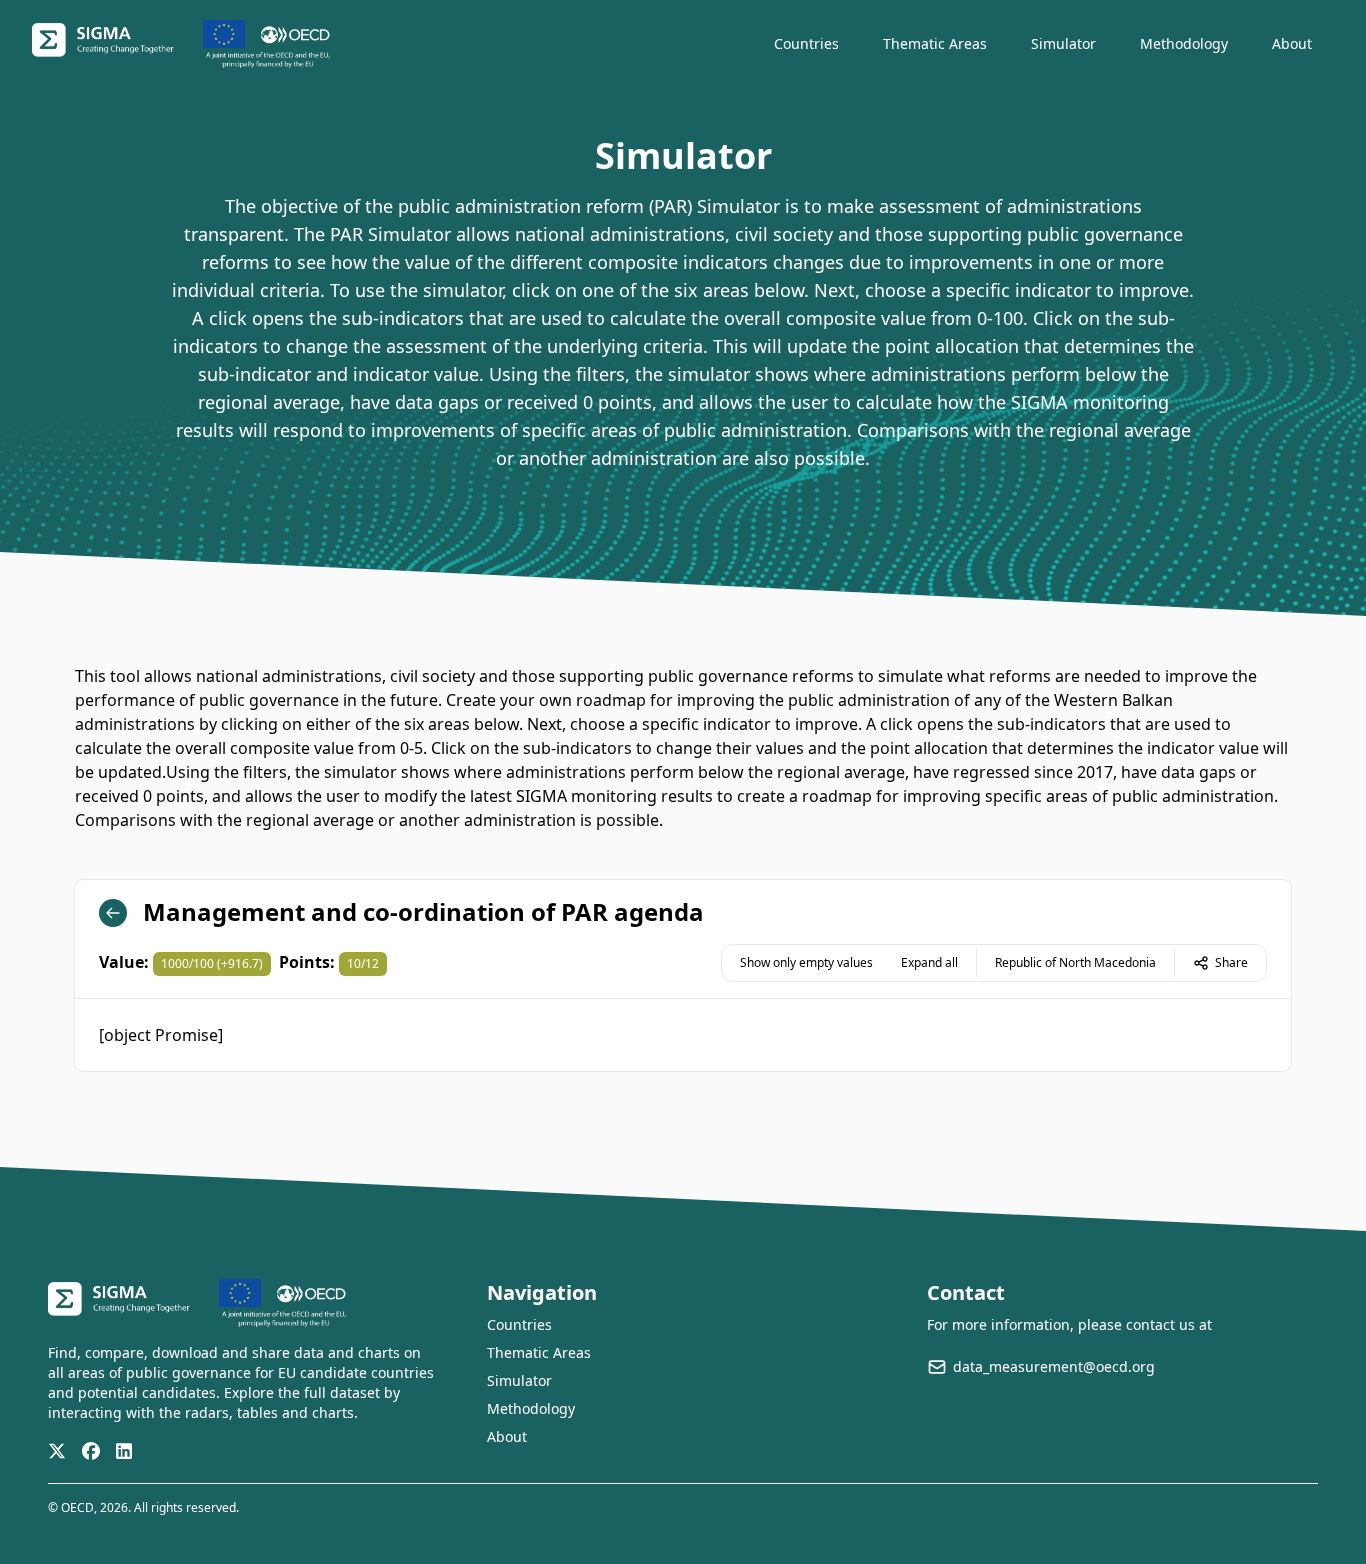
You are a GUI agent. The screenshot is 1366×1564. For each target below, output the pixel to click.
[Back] (113, 913)
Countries (519, 1324)
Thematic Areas (539, 1352)
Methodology (531, 1408)
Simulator (519, 1380)
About (507, 1436)
